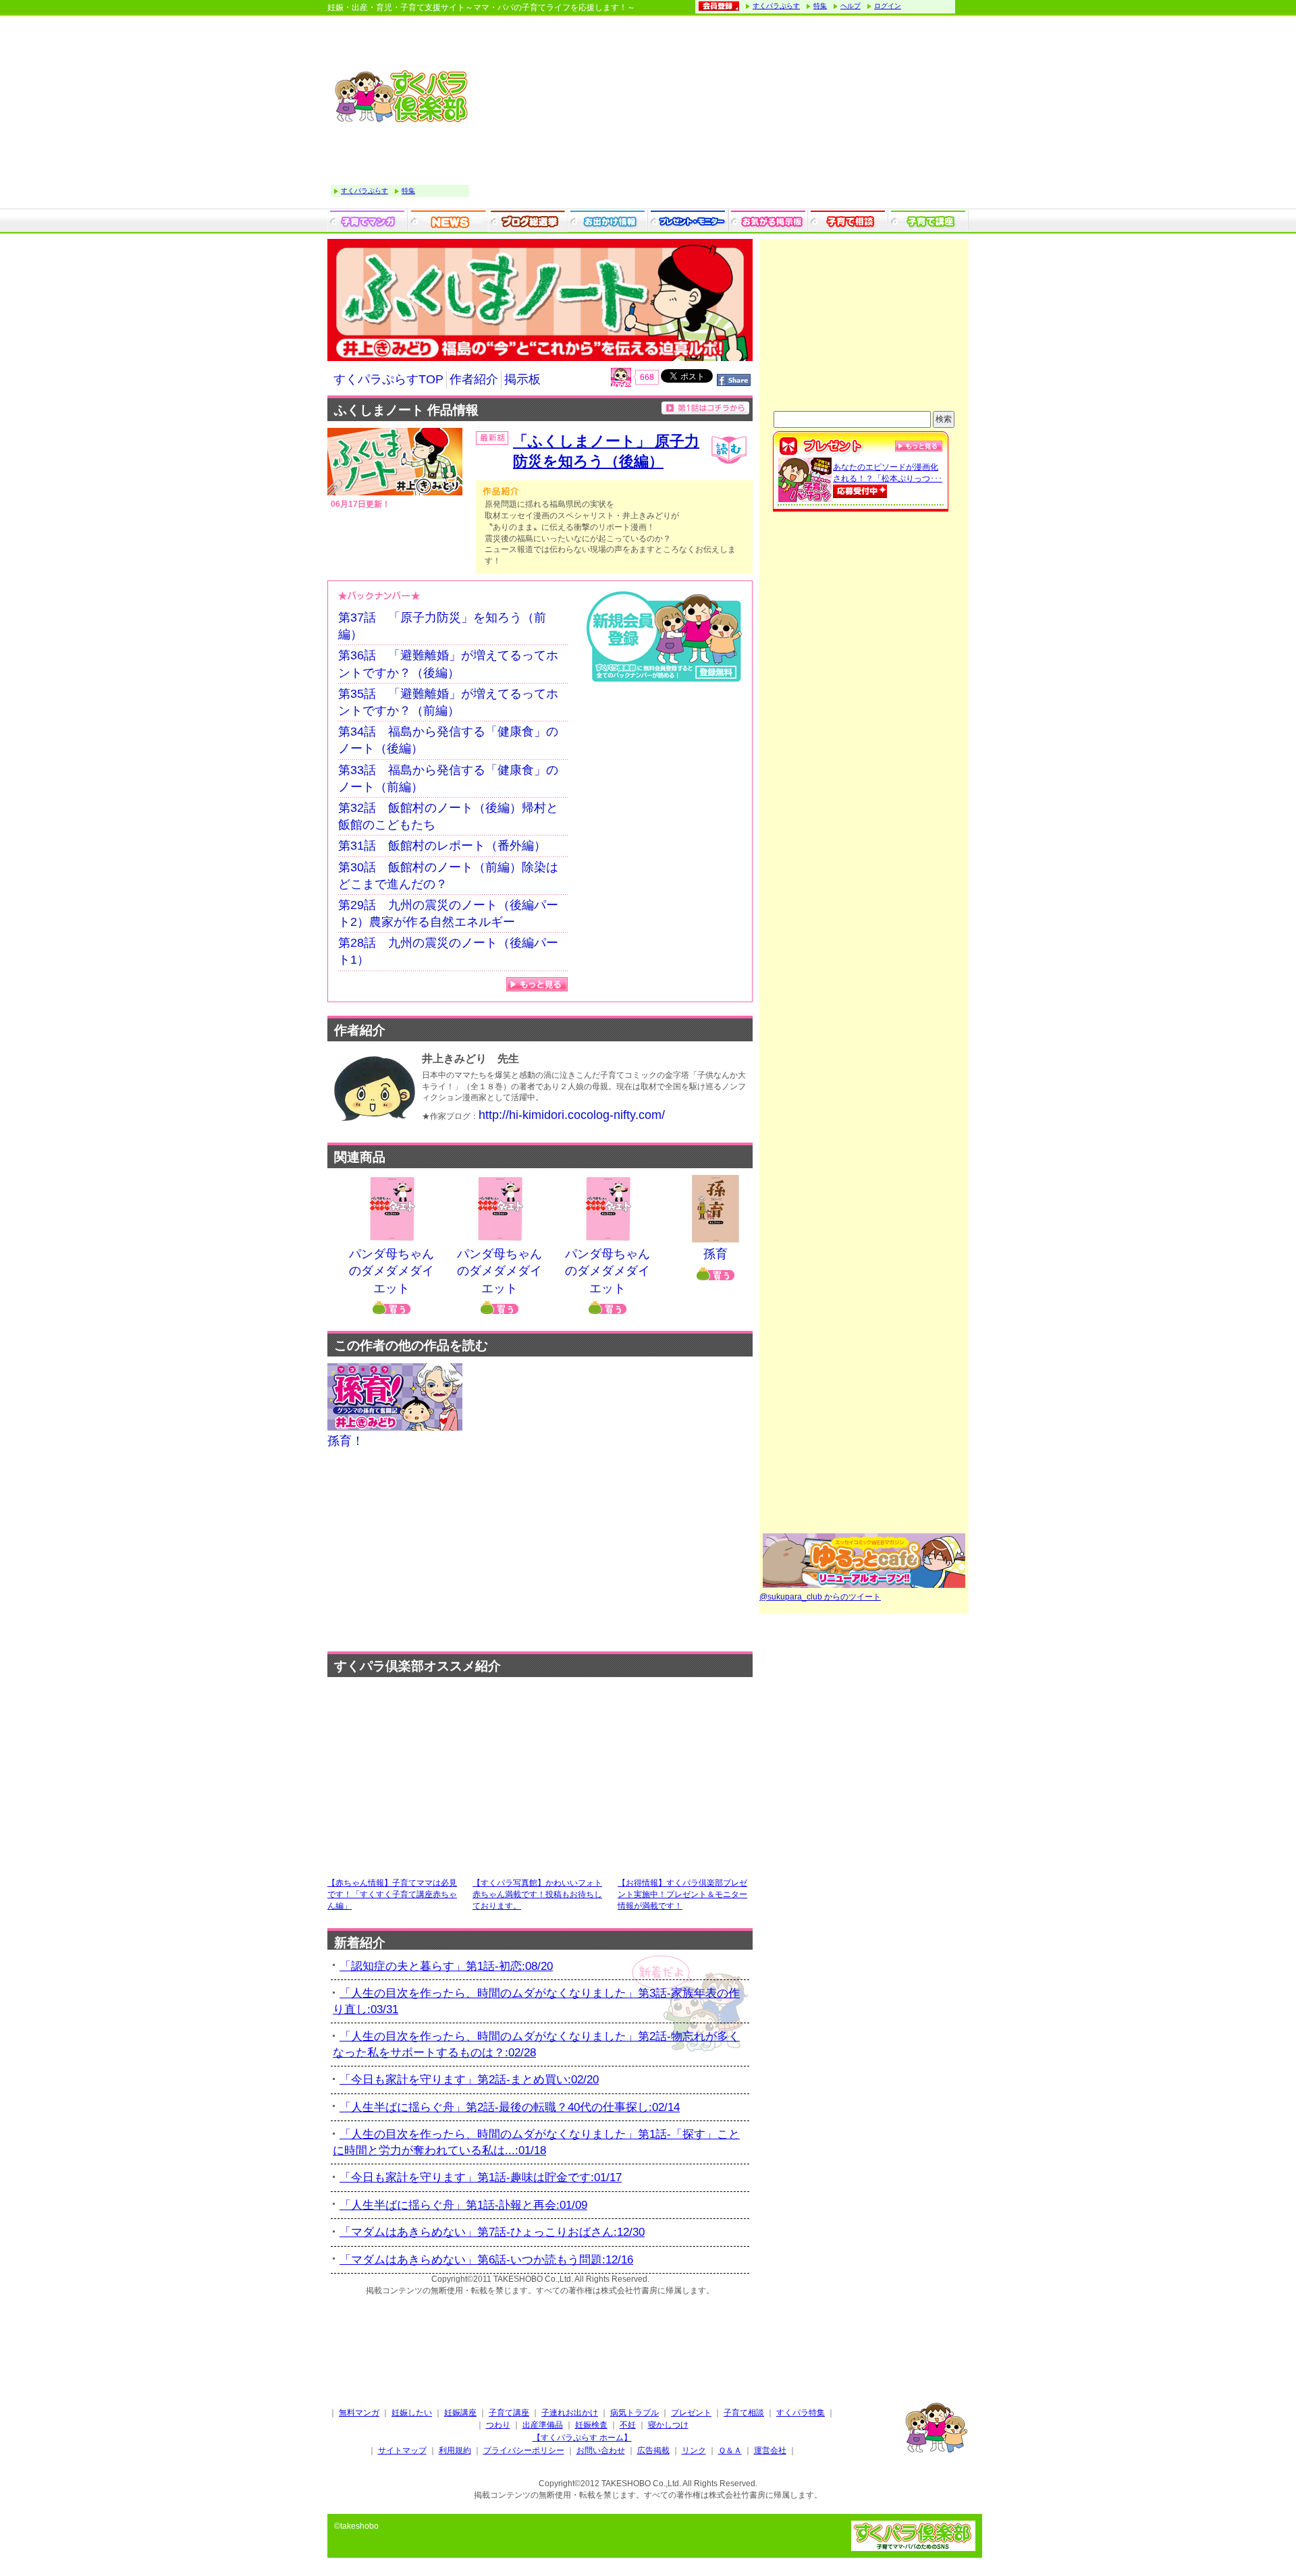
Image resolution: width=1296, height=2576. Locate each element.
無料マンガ (359, 2413)
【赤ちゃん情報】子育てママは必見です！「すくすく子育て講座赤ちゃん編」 (392, 1894)
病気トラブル (634, 2413)
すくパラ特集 (801, 2413)
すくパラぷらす (776, 6)
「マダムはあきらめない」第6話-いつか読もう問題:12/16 (486, 2260)
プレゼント (691, 2413)
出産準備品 (543, 2425)
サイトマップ (402, 2450)
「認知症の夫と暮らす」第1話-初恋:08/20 (446, 1966)
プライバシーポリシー (524, 2450)
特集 (820, 6)
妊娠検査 (591, 2425)
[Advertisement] (722, 114)
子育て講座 (509, 2413)
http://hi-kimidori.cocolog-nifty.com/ (572, 1115)
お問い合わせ (601, 2450)
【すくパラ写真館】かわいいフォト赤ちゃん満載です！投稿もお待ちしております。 (537, 1894)
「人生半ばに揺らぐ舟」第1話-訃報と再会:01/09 (463, 2205)
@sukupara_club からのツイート (820, 1597)
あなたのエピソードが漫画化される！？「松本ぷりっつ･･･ (888, 473)
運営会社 (770, 2450)
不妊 (628, 2425)
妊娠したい (412, 2413)
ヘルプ (850, 6)
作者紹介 (474, 379)
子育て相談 (744, 2413)
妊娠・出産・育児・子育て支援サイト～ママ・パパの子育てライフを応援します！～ (481, 7)
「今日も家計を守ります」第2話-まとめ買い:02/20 (469, 2080)
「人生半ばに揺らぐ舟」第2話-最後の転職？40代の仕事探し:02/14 (510, 2107)
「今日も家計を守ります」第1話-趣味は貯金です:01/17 (481, 2177)
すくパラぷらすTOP (388, 379)
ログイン (888, 6)
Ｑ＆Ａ (730, 2450)
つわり (498, 2425)
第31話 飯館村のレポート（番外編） (442, 846)
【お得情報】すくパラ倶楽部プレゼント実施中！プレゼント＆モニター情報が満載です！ (682, 1894)
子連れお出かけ (570, 2413)
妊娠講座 (460, 2413)
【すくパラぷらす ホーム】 (582, 2438)
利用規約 (455, 2450)
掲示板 (522, 379)
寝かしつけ (668, 2425)
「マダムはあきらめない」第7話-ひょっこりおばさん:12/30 (492, 2232)
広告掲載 (653, 2450)
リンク (694, 2450)
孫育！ (346, 1441)
